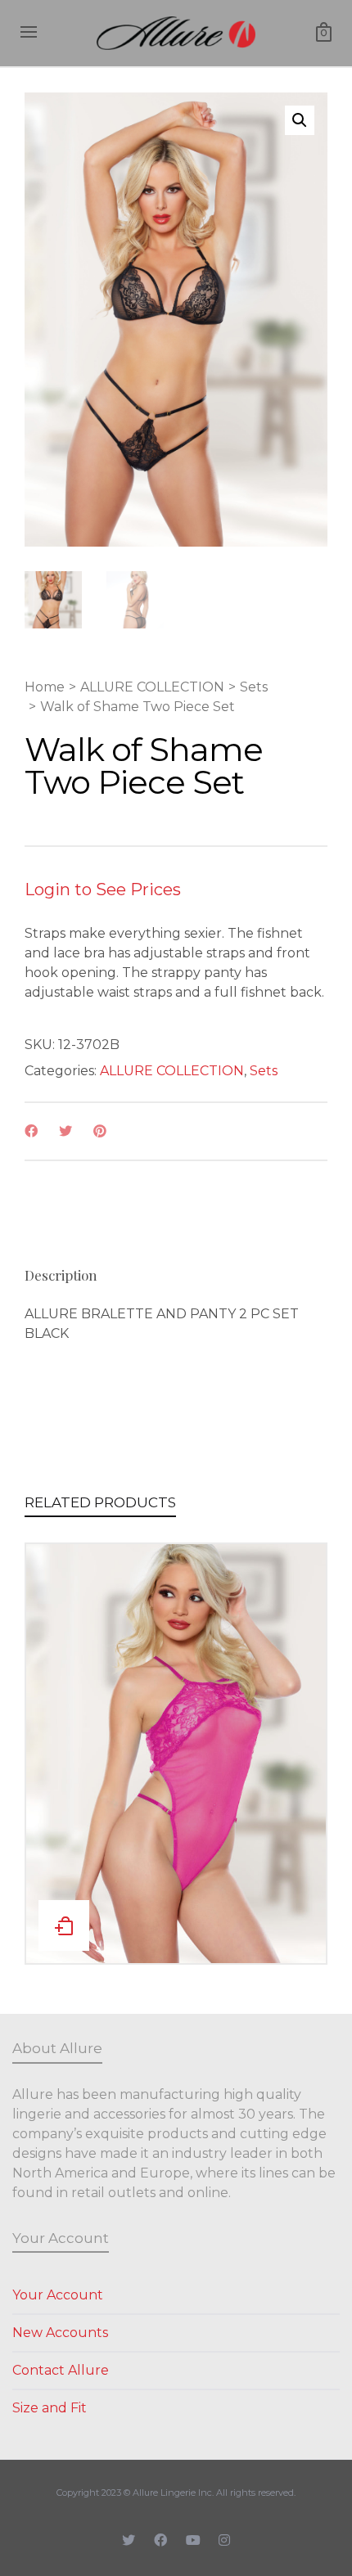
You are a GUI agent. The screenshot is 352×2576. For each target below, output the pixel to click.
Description (61, 1275)
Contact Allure (61, 2370)
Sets (254, 687)
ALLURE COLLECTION (152, 687)
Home (45, 687)
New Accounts (60, 2333)
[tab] (61, 1275)
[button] (300, 120)
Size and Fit (50, 2408)
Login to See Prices (103, 889)
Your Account (58, 2295)
